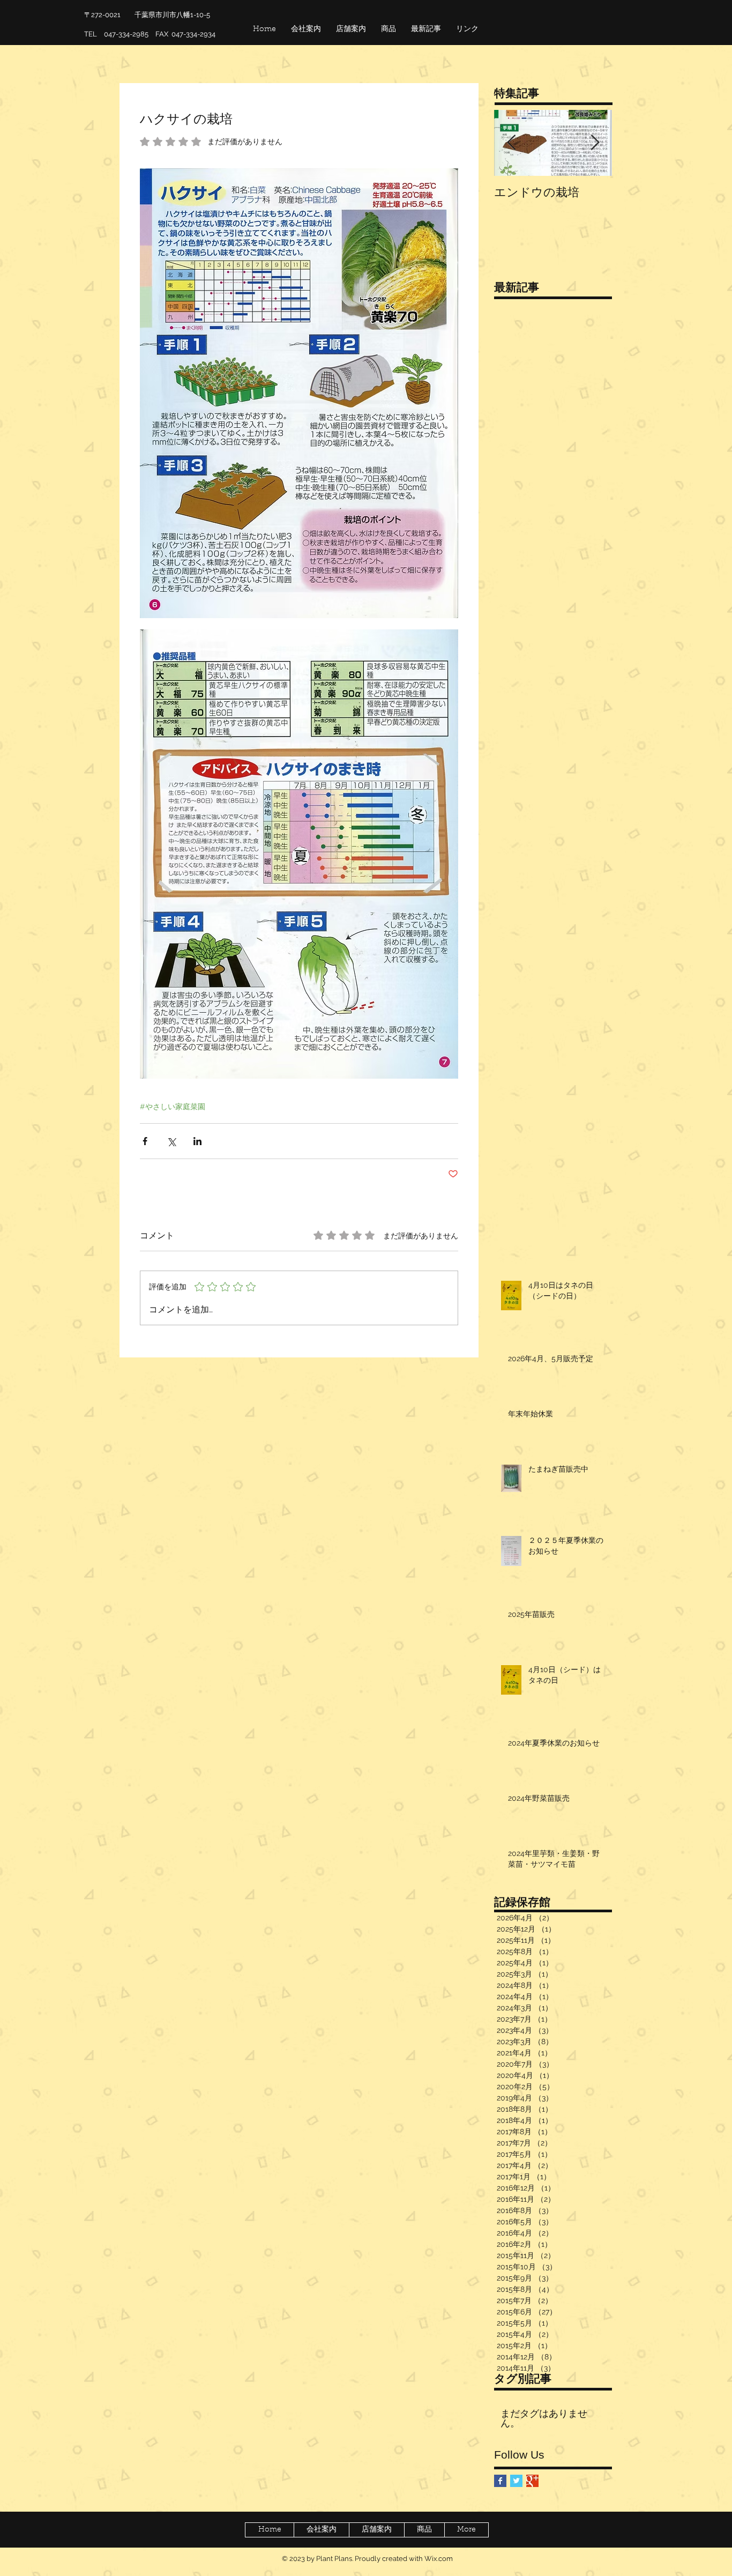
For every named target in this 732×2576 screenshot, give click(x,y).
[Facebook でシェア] (145, 1141)
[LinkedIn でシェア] (197, 1141)
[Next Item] (595, 143)
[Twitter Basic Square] (516, 2481)
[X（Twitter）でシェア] (171, 1141)
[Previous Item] (511, 143)
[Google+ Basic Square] (532, 2481)
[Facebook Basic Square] (500, 2481)
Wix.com (439, 2559)
